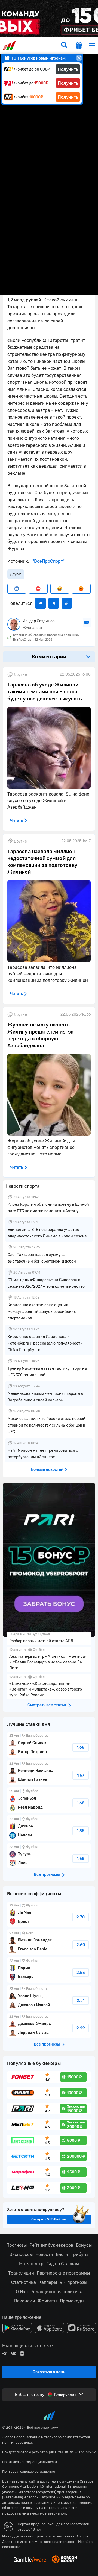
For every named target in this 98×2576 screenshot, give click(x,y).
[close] (79, 58)
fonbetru (49, 1288)
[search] (64, 45)
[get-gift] (79, 46)
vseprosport (10, 46)
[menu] (92, 46)
